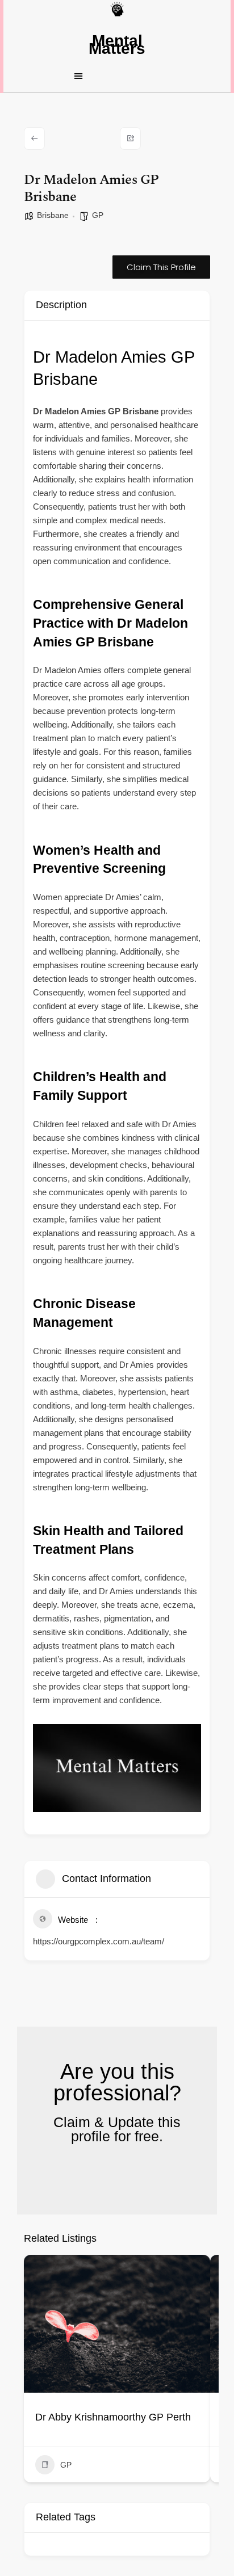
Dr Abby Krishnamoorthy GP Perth (113, 2417)
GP (98, 215)
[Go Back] (34, 138)
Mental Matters (117, 45)
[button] (117, 75)
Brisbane (53, 215)
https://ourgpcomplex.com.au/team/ (99, 1941)
